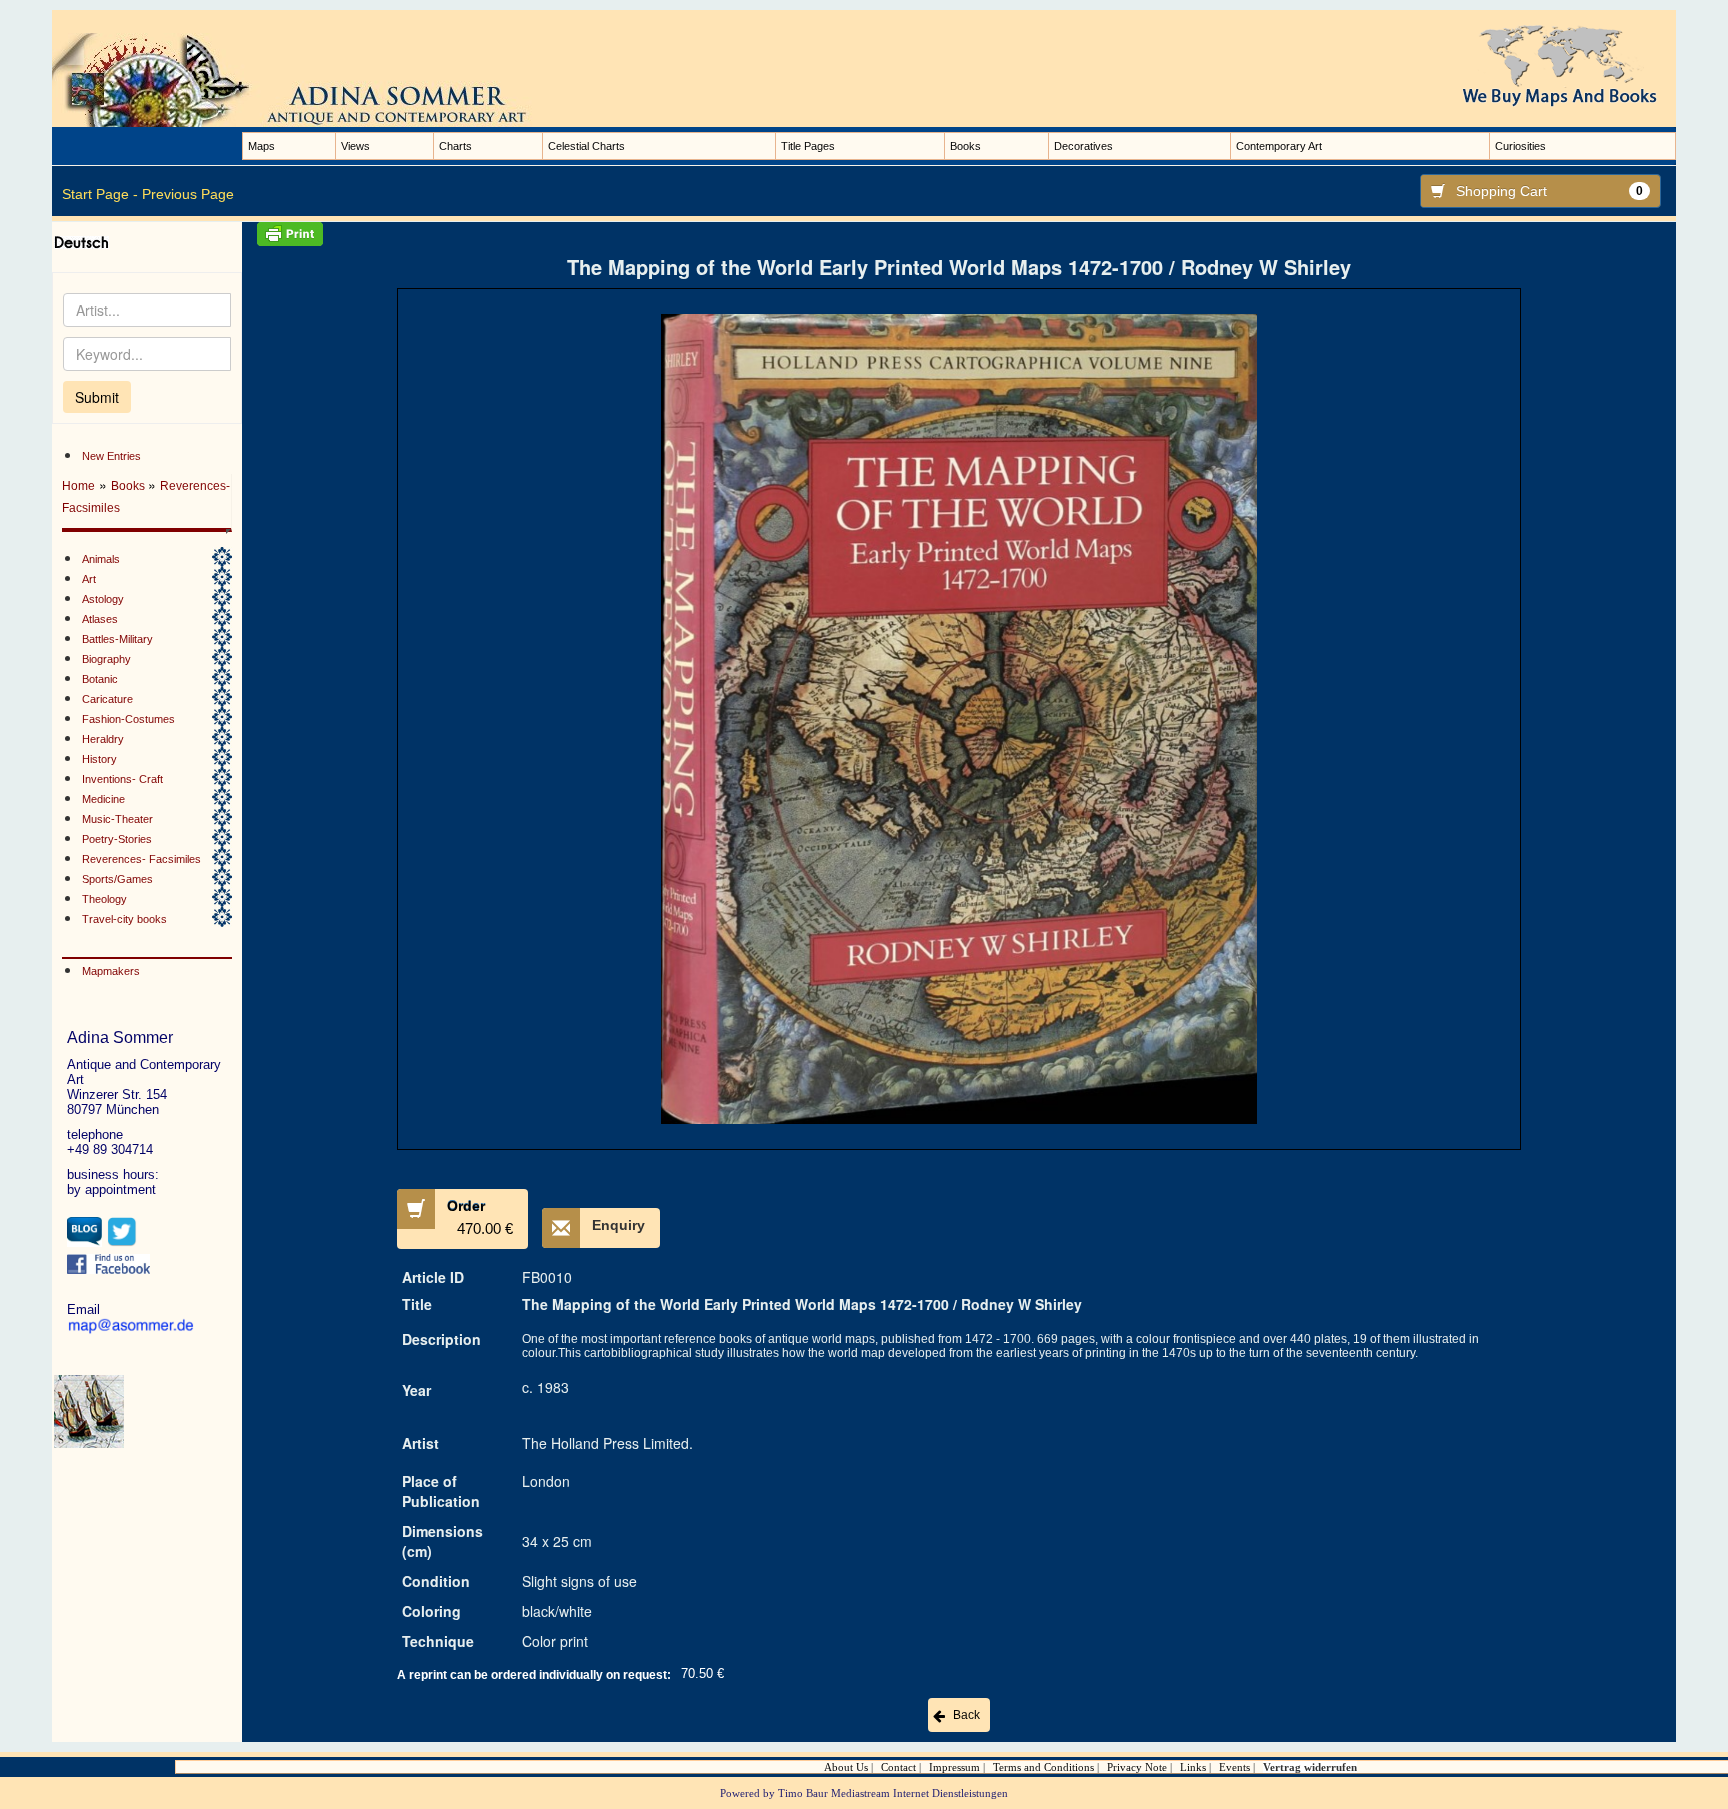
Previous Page (188, 194)
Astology (103, 599)
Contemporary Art (1279, 146)
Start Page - (100, 194)
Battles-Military (117, 639)
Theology (104, 899)
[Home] (312, 79)
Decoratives (1083, 146)
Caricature (107, 699)
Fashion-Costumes (128, 719)
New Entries (111, 456)
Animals (101, 559)
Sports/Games (117, 879)
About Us (846, 1767)
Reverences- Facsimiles (141, 859)
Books (965, 146)
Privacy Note (1137, 1767)
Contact (898, 1767)
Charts (455, 146)
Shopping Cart (1549, 191)
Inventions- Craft (122, 779)
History (99, 759)
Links (1193, 1767)
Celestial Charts (586, 146)
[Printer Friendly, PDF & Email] (959, 234)
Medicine (103, 799)
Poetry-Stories (117, 839)
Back (966, 1715)
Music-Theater (117, 819)
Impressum (954, 1767)
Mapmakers (111, 971)
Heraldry (103, 739)
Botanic (100, 679)
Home (78, 486)
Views (355, 146)
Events (1234, 1767)
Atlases (100, 619)
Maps (261, 146)
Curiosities (1520, 146)
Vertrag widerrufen (1310, 1767)
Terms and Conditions (1043, 1767)
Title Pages (808, 146)
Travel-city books (124, 919)
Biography (106, 659)
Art (89, 579)
